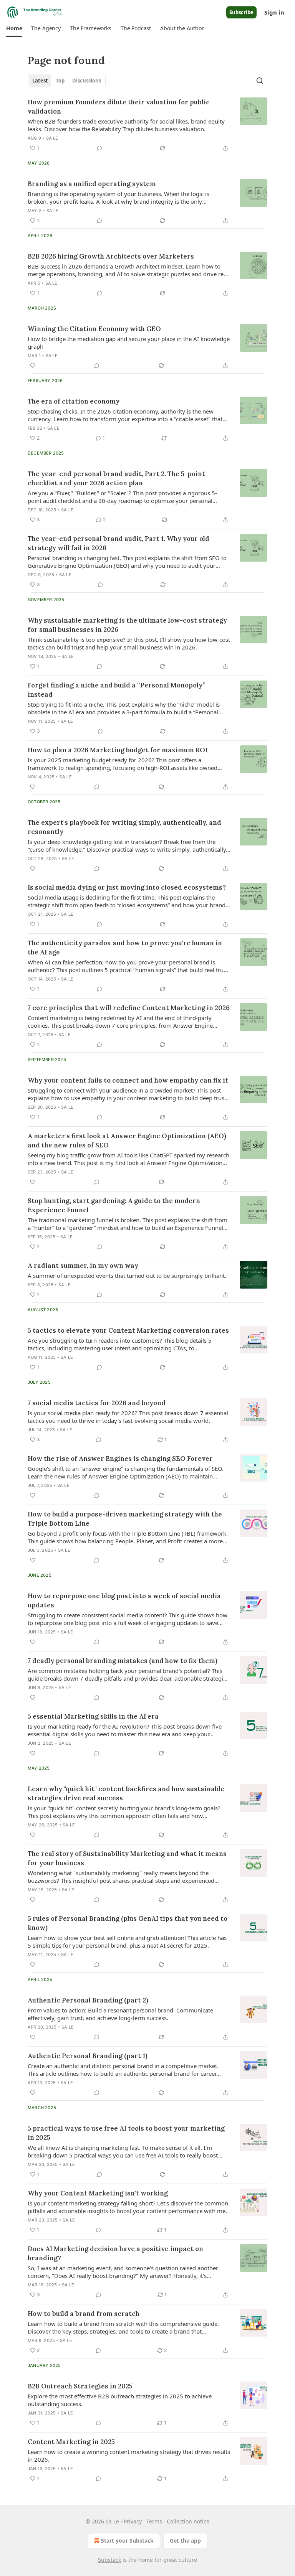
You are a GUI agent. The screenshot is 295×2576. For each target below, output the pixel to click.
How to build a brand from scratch (84, 2314)
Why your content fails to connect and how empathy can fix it (128, 1080)
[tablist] (67, 81)
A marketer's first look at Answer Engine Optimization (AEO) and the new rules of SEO (127, 1140)
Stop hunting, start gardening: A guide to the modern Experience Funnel (114, 1205)
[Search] (260, 81)
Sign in (274, 12)
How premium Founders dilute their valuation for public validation (119, 107)
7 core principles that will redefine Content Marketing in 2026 (129, 1008)
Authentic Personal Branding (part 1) (88, 2056)
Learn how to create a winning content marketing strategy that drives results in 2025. (129, 2456)
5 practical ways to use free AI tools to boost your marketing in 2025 (126, 2133)
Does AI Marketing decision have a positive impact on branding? (115, 2253)
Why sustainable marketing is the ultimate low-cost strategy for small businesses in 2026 (127, 625)
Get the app (185, 2541)
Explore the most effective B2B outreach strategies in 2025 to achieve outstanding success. (120, 2400)
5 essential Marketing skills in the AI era (93, 1716)
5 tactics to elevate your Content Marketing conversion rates (128, 1330)
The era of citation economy (74, 401)
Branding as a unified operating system (92, 184)
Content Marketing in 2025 (71, 2442)
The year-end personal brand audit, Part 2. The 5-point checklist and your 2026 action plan (116, 478)
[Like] (33, 366)
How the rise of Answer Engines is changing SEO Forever (120, 1459)
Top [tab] (60, 81)
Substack (109, 2560)
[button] (14, 28)
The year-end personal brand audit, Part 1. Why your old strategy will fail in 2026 (118, 543)
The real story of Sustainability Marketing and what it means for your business (127, 1858)
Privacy (133, 2521)
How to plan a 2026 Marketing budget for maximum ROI (118, 750)
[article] (147, 125)
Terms (154, 2521)
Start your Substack (127, 2541)
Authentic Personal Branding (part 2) (88, 2000)
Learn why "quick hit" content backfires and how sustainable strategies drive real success (126, 1793)
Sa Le (52, 138)
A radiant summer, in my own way (83, 1266)
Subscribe (241, 12)
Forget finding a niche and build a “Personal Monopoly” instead (117, 690)
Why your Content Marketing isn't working (98, 2193)
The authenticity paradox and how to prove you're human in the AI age (125, 948)
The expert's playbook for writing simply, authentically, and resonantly (124, 827)
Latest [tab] (40, 81)
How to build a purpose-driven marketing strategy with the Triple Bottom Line (125, 1519)
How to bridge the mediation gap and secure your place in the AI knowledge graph (129, 343)
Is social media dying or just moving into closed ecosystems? (127, 887)
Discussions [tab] (87, 81)
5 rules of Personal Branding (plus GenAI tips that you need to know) (128, 1923)
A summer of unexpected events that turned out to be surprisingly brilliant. (127, 1276)
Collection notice (188, 2521)
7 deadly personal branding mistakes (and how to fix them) (123, 1661)
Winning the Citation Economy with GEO (94, 329)
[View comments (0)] (99, 148)
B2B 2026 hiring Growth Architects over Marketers (111, 256)
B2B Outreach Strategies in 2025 (80, 2386)
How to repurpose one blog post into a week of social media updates (124, 1600)
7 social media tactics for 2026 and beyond (97, 1403)
